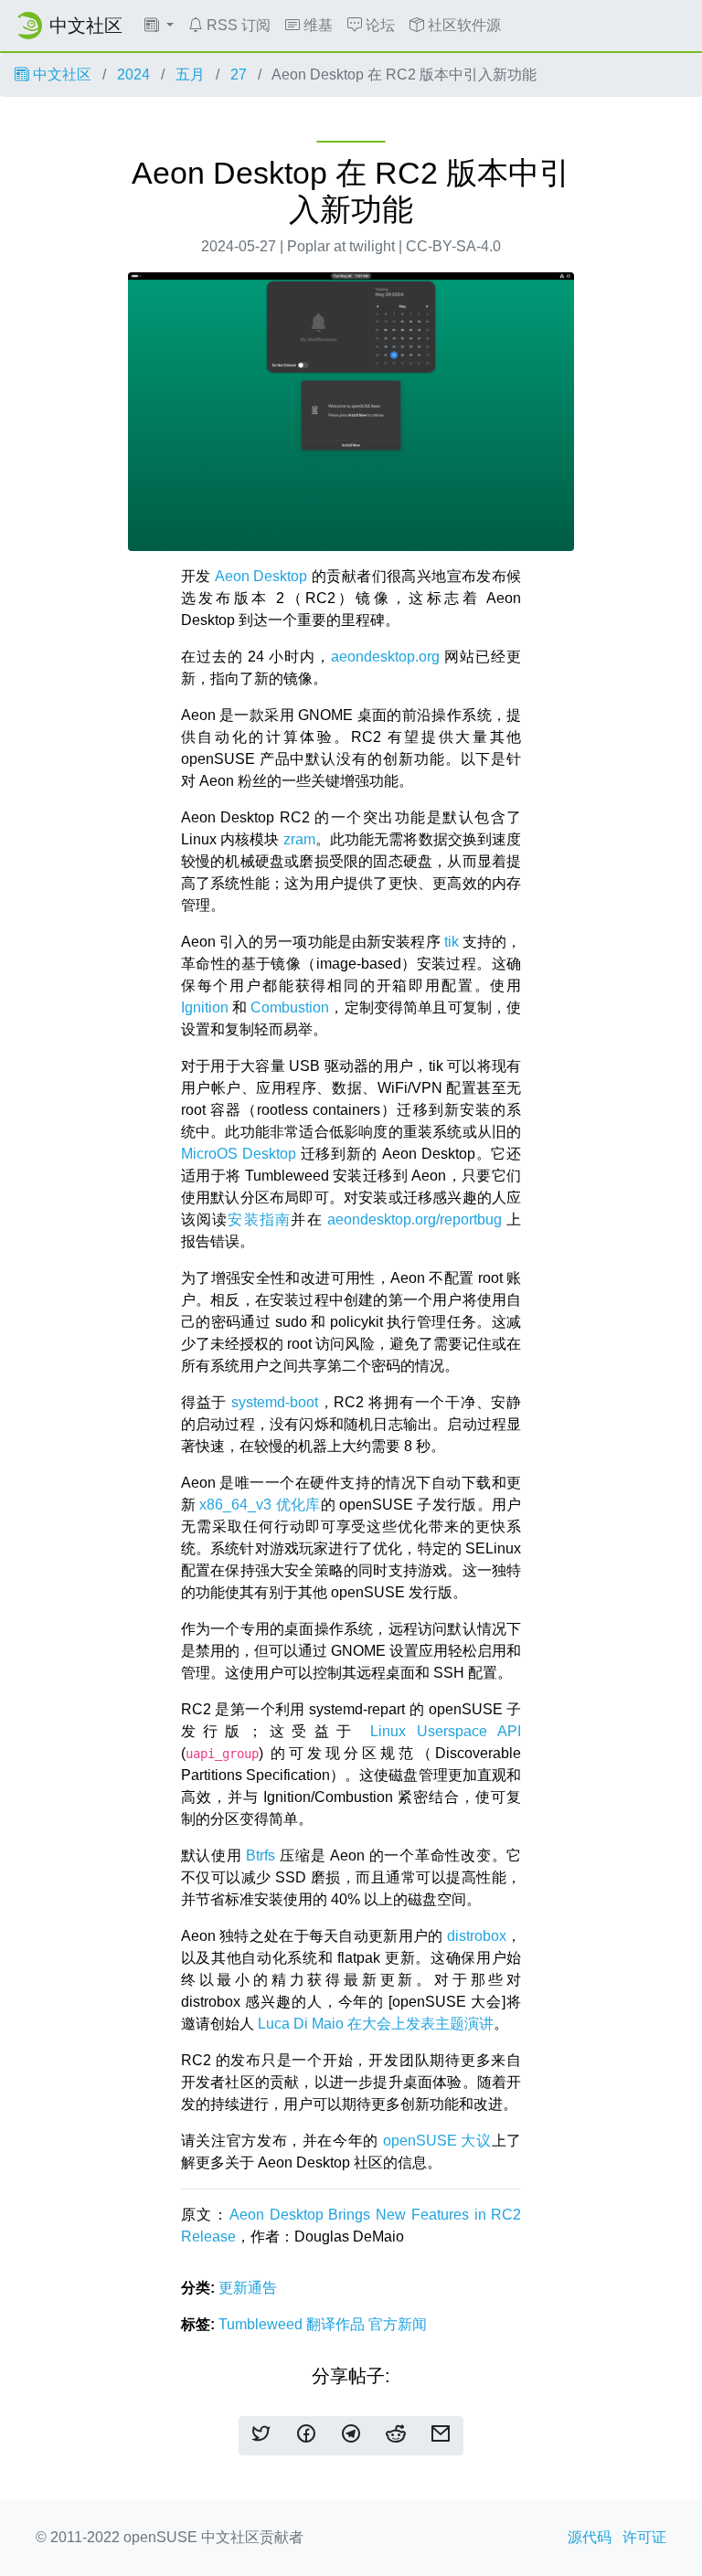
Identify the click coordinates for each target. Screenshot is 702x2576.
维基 (316, 25)
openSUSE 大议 (437, 2141)
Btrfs (261, 1855)
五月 (190, 74)
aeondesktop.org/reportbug (415, 1219)
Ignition (205, 1007)
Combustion (290, 1007)
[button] (159, 26)
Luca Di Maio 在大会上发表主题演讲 (376, 2024)
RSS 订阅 (237, 25)
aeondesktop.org (385, 657)
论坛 (378, 25)
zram (299, 839)
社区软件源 (463, 25)
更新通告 (248, 2288)
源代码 (590, 2537)
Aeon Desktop (261, 576)
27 (239, 74)
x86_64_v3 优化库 (260, 1505)
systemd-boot (275, 1402)
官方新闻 (398, 2324)
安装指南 (259, 1219)
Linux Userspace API (446, 1731)
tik (452, 942)
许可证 (644, 2537)
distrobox (477, 1936)
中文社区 (60, 74)
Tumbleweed (262, 2324)
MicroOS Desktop (239, 1154)
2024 (133, 74)
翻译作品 (337, 2324)
